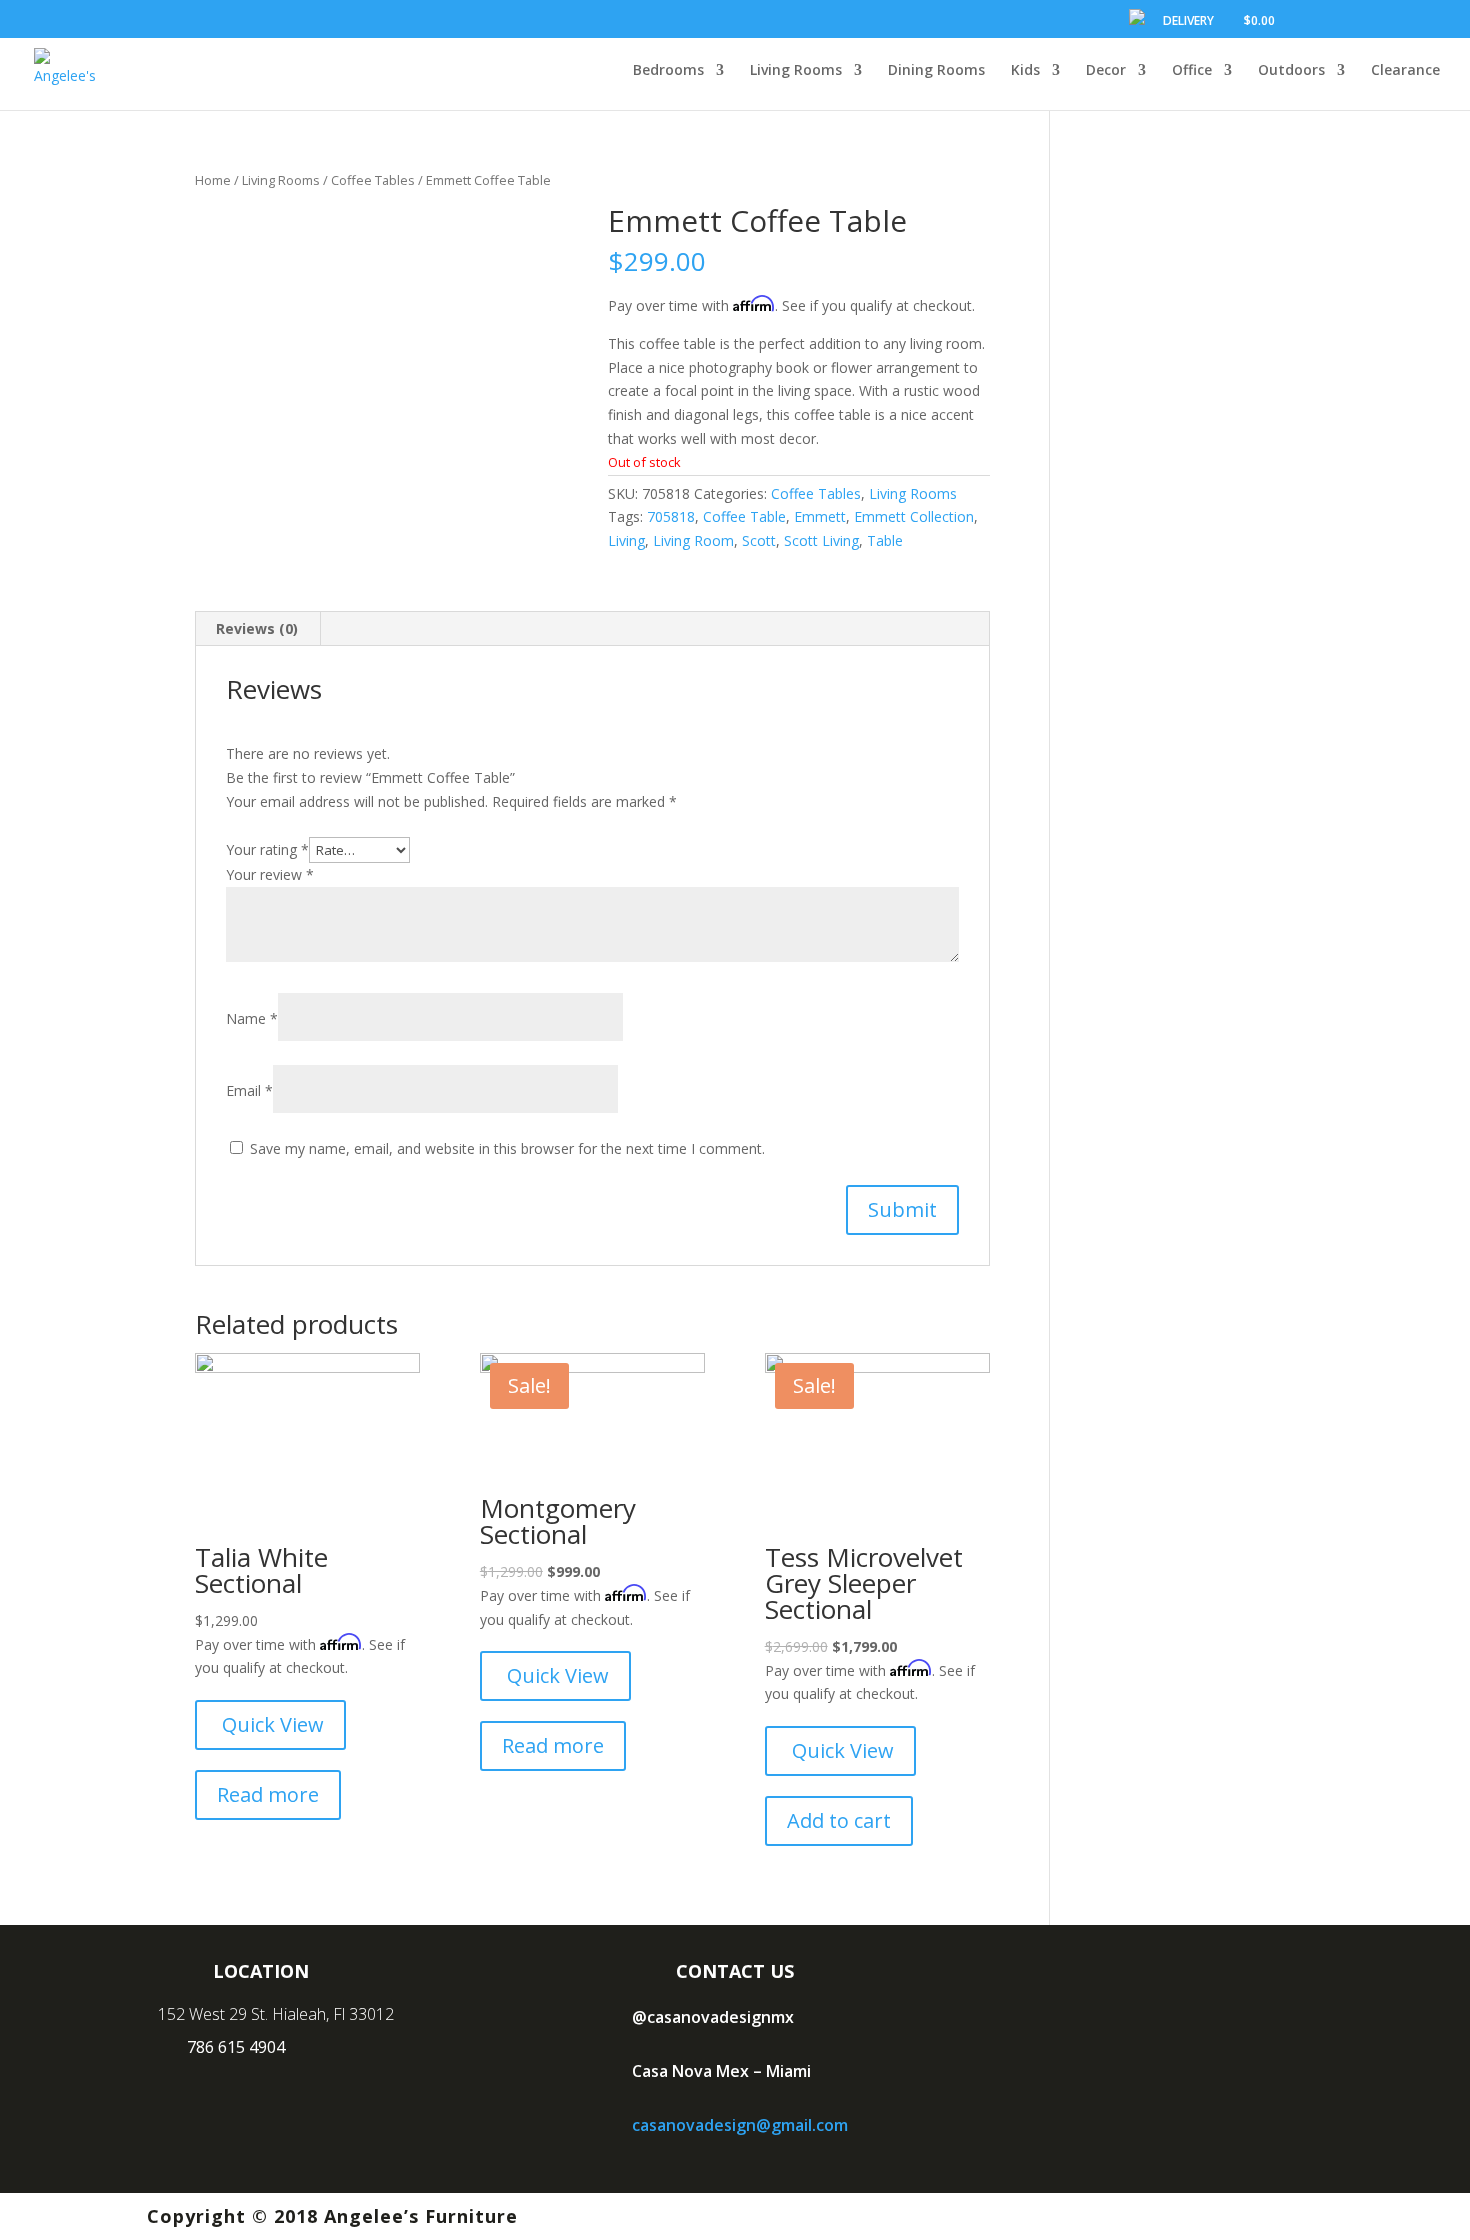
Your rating (267, 849)
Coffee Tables (373, 180)
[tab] (257, 629)
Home (213, 180)
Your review (270, 874)
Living (626, 540)
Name (252, 1018)
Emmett (820, 516)
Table (885, 540)
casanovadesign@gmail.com (740, 2125)
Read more (268, 1794)
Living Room (693, 540)
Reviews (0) (257, 628)
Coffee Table (744, 516)
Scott (759, 540)
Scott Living (821, 540)
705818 (671, 516)
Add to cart (839, 1820)
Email (249, 1090)
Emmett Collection (914, 516)
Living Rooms (281, 180)
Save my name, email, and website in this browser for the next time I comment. (507, 1148)
